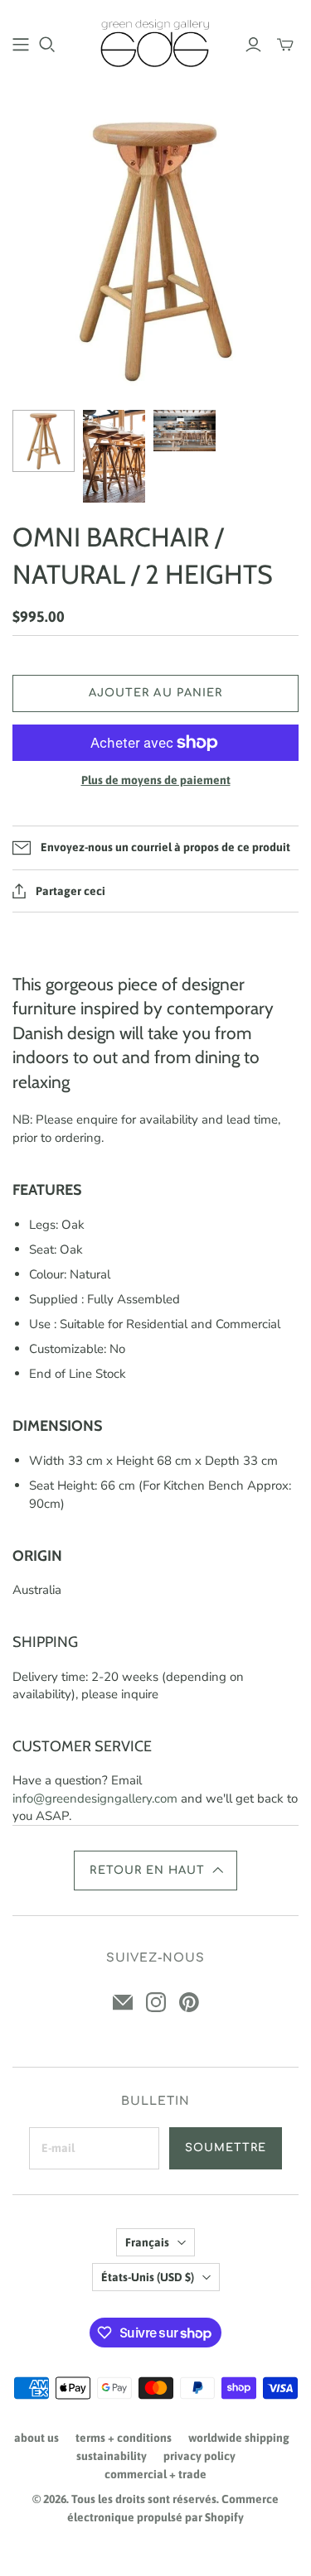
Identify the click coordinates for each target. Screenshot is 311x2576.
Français (147, 2242)
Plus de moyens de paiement (156, 780)
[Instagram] (156, 2002)
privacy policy (199, 2456)
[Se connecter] (253, 45)
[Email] (123, 2002)
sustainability (112, 2456)
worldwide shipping (239, 2438)
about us (36, 2438)
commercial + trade (155, 2474)
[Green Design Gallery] (155, 41)
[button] (155, 1871)
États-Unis (148, 2277)
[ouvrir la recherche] (47, 45)
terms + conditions (124, 2438)
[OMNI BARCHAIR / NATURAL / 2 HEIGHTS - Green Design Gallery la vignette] (44, 441)
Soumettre (226, 2148)
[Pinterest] (189, 2002)
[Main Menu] (21, 45)
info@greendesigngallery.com (95, 1798)
